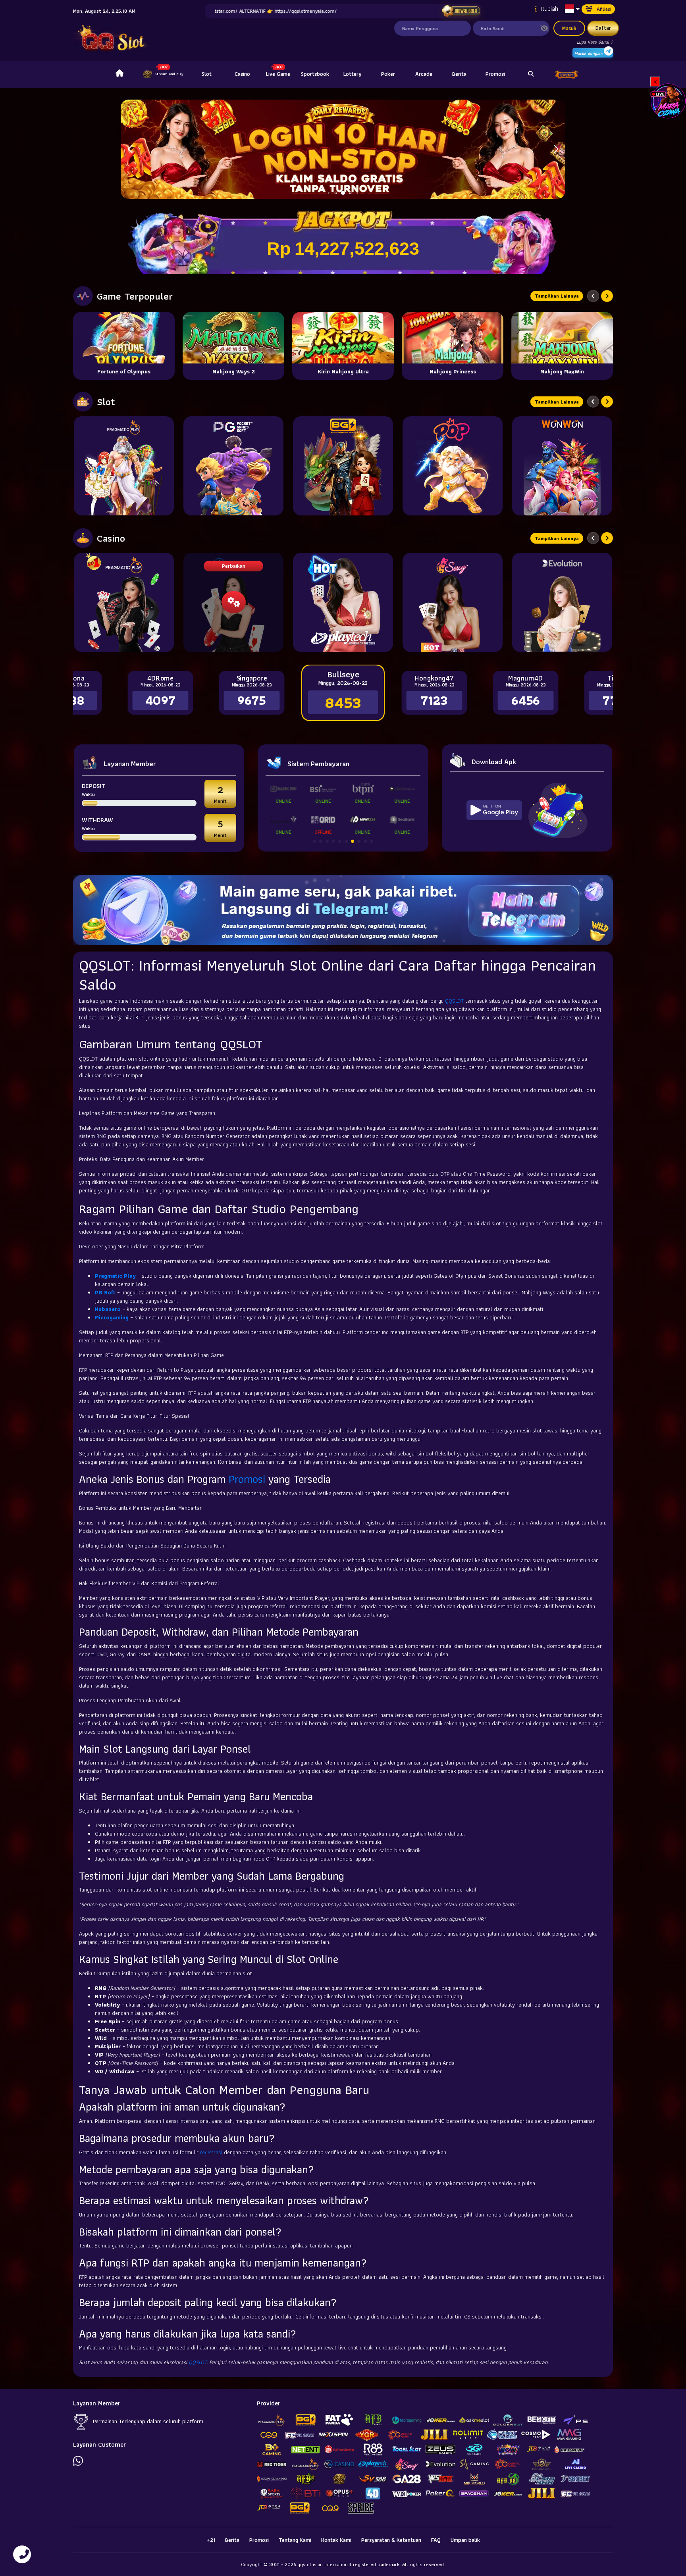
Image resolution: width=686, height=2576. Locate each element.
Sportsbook (315, 74)
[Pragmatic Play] (124, 466)
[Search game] (531, 74)
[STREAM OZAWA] (668, 100)
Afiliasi (604, 9)
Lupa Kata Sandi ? (595, 42)
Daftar (603, 28)
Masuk (569, 28)
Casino (242, 74)
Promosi (495, 74)
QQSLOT (454, 1001)
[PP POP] (453, 466)
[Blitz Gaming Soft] (343, 466)
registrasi (211, 2152)
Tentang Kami (295, 2540)
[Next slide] (607, 296)
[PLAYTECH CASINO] (343, 602)
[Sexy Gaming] (453, 602)
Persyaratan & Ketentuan (391, 2540)
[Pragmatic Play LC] (124, 602)
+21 (211, 2540)
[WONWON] (562, 466)
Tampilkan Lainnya (557, 296)
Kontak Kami (336, 2540)
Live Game (278, 74)
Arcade (424, 74)
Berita (459, 74)
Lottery (352, 74)
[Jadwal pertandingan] (461, 11)
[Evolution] (562, 602)
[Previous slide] (593, 296)
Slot (207, 74)
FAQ (436, 2540)
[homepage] (119, 74)
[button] (556, 149)
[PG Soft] (233, 466)
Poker (388, 74)
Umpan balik (465, 2540)
